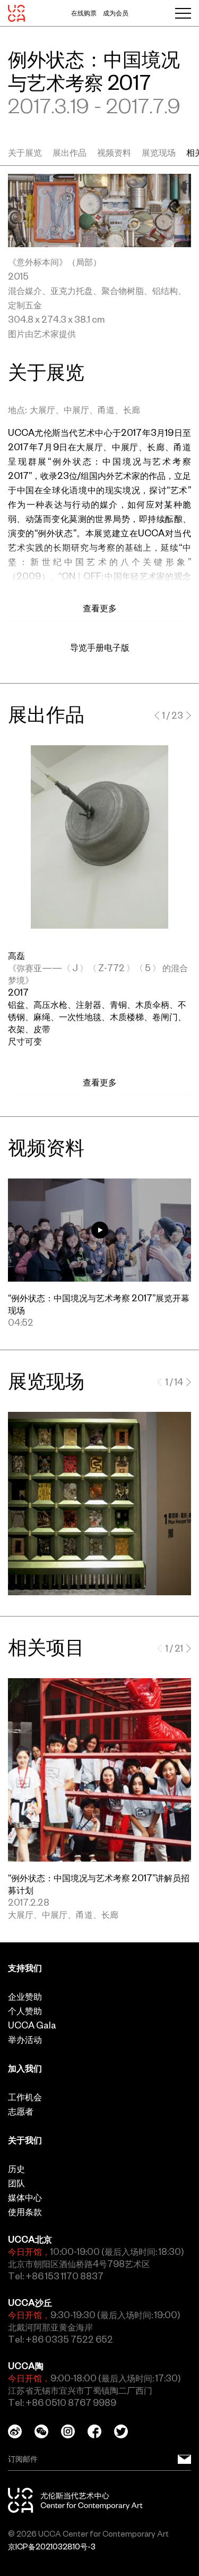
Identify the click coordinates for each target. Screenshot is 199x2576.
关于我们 (25, 2140)
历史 (16, 2169)
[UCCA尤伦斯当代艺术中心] (16, 13)
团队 (16, 2183)
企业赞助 (25, 1997)
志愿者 (21, 2111)
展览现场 (159, 153)
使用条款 (25, 2212)
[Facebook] (101, 2431)
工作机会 (25, 2097)
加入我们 (25, 2068)
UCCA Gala (32, 2025)
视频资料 (114, 153)
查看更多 (100, 1082)
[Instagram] (74, 2431)
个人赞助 (25, 2011)
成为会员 (116, 13)
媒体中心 (25, 2198)
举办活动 (25, 2040)
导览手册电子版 (100, 647)
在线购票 (84, 13)
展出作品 (70, 153)
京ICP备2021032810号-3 (52, 2547)
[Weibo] (21, 2431)
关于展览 (25, 153)
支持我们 (25, 1968)
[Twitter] (127, 2431)
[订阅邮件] (184, 2459)
